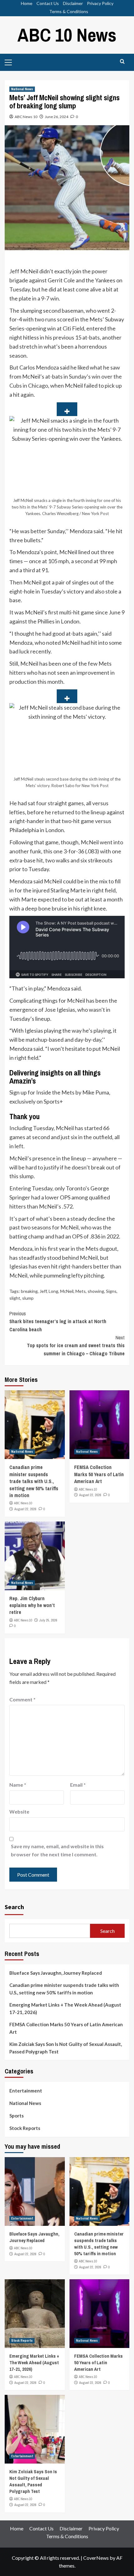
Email (78, 1785)
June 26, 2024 (57, 117)
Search (14, 1907)
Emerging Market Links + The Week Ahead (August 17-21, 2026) (65, 2008)
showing (96, 1291)
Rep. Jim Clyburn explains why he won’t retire (32, 1605)
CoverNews (96, 2558)
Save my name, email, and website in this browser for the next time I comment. (57, 1850)
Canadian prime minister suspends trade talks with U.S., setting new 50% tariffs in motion (34, 1481)
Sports (17, 2116)
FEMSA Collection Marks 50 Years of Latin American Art (99, 1474)
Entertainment (26, 2091)
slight (15, 1298)
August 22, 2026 (25, 1509)
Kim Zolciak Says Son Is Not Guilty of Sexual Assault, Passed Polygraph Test (66, 2048)
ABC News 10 (26, 117)
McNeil (67, 1291)
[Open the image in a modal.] (67, 409)
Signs (111, 1291)
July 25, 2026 (48, 1620)
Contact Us (48, 3)
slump (28, 1298)
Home (27, 3)
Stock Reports (25, 2128)
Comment (22, 1699)
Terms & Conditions (69, 11)
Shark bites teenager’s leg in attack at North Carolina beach (58, 1321)
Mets (81, 1291)
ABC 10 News (67, 35)
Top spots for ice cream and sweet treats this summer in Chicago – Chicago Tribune (76, 1345)
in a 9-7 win (45, 298)
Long (53, 1291)
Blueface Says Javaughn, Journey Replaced (56, 1973)
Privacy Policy (100, 3)
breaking (29, 1291)
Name (18, 1785)
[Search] (122, 62)
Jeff (43, 1291)
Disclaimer (73, 3)
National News (22, 89)
